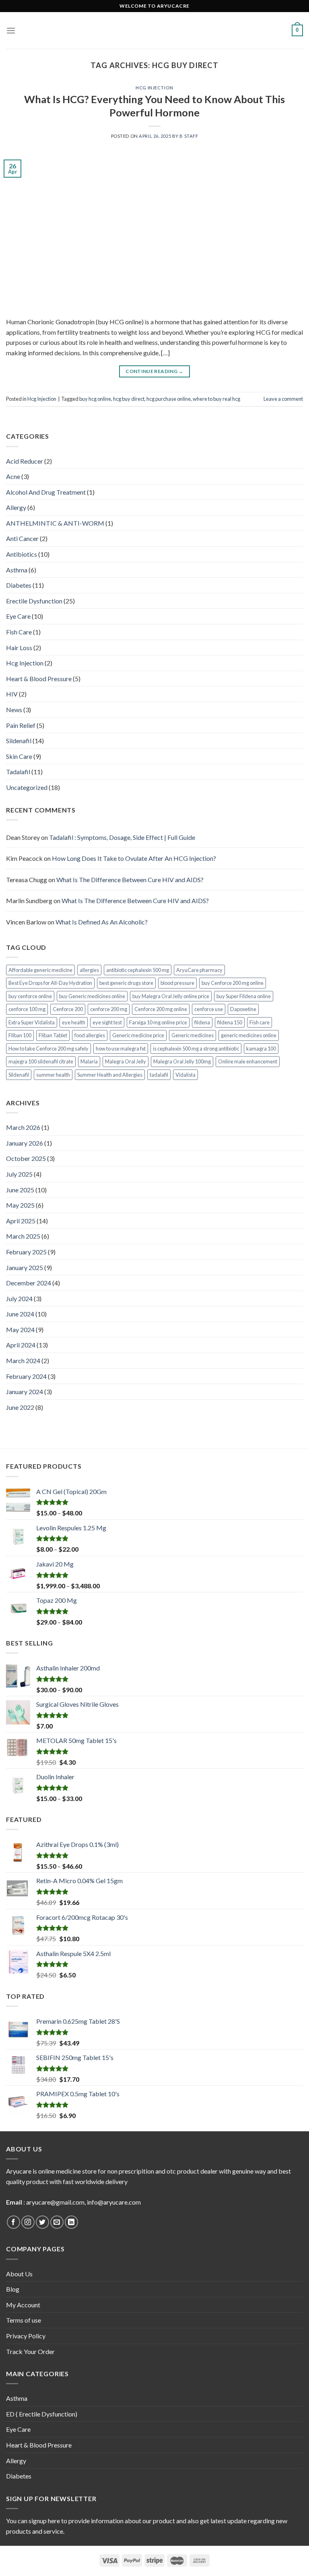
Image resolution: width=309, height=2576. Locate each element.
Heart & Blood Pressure (39, 679)
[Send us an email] (57, 2222)
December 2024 (29, 1283)
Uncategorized (27, 787)
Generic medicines (193, 1035)
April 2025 (21, 1221)
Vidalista (185, 1075)
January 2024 (25, 1392)
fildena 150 (230, 1022)
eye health (74, 1022)
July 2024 (19, 1298)
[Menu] (11, 30)
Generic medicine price (138, 1035)
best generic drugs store (126, 983)
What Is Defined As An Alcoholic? (102, 922)
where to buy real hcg (216, 399)
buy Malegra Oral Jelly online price (171, 996)
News (14, 710)
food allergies (90, 1035)
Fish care (260, 1022)
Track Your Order (30, 2351)
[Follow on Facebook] (13, 2222)
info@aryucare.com (114, 2202)
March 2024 (23, 1361)
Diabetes (19, 585)
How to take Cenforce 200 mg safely (48, 1049)
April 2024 (21, 1345)
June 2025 (20, 1190)
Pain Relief (21, 725)
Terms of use (24, 2320)
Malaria (89, 1061)
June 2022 (20, 1407)
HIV (12, 694)
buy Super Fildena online (244, 996)
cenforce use (209, 1009)
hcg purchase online (169, 399)
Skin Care (19, 756)
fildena (202, 1022)
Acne (13, 476)
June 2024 (20, 1314)
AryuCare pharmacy (199, 970)
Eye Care (18, 616)
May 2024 (20, 1329)
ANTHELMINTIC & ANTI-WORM (55, 523)
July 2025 (19, 1174)
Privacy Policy (26, 2336)
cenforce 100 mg (27, 1009)
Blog (13, 2289)
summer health (53, 1075)
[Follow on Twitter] (42, 2222)
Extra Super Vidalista (32, 1022)
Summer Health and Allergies (110, 1075)
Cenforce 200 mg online (161, 1009)
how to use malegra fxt (121, 1049)
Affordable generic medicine (40, 970)
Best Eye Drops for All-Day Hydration (50, 983)
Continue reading (154, 371)
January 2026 (25, 1143)
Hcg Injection (154, 88)
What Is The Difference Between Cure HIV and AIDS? (130, 880)
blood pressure (177, 983)
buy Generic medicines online (92, 996)
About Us (19, 2274)
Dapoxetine (243, 1009)
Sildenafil (19, 741)
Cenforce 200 (68, 1009)
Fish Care (19, 632)
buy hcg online (95, 399)
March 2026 (23, 1127)
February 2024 (26, 1376)
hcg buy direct (129, 399)
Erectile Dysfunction (34, 601)
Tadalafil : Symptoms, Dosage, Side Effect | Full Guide (122, 837)
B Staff (189, 136)
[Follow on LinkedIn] (71, 2222)
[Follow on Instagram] (28, 2222)
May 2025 (20, 1205)
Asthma (17, 570)
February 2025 (26, 1252)
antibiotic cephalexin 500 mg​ (138, 970)
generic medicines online (249, 1035)
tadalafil (159, 1075)
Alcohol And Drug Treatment (46, 492)
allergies (89, 970)
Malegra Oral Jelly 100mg (182, 1061)
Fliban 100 (20, 1035)
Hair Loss (19, 648)
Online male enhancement (248, 1061)
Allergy (16, 507)
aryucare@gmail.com (55, 2202)
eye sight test (107, 1022)
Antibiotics (22, 554)
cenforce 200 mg (109, 1009)
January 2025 (25, 1267)
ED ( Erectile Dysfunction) (42, 2414)
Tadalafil (18, 772)
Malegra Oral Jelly (126, 1061)
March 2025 (23, 1236)
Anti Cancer (22, 538)
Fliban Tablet (53, 1035)
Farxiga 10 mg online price (158, 1022)
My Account (23, 2305)
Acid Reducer (25, 461)
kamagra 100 (261, 1049)
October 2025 (26, 1158)
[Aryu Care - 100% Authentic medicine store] (154, 30)
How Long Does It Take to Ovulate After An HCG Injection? (134, 858)
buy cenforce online (30, 996)
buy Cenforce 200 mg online (233, 983)
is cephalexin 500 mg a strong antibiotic (196, 1049)
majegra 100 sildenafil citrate (41, 1061)
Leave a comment (283, 399)
